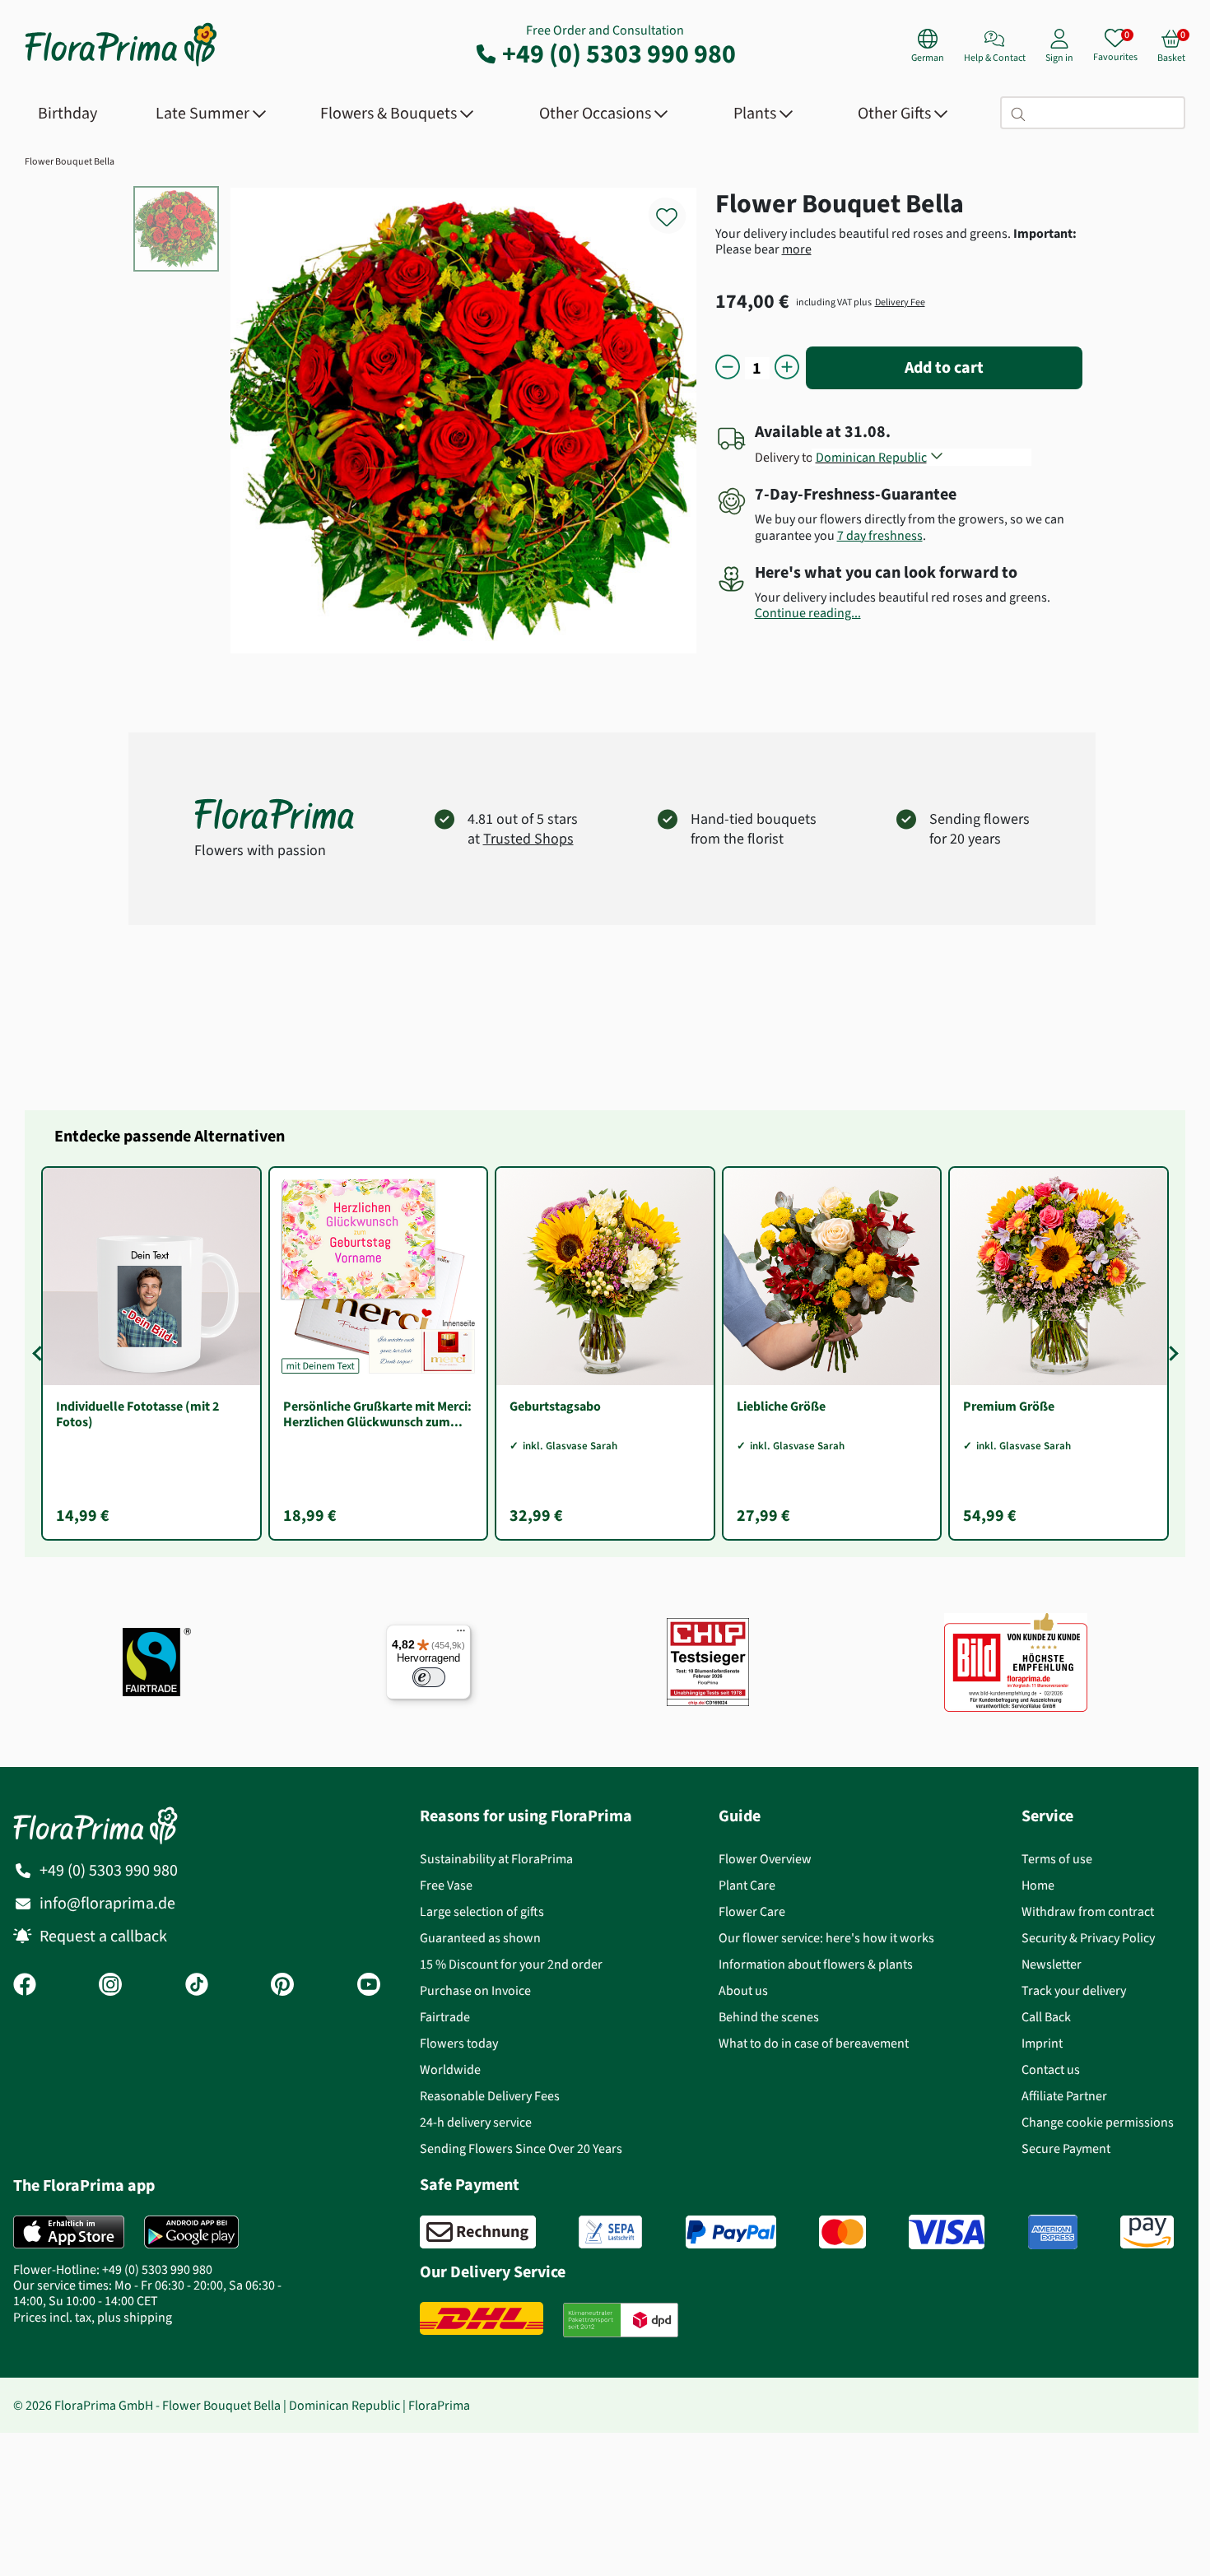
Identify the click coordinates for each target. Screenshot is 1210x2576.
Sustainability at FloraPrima (496, 1859)
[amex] (1053, 2232)
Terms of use (1057, 1859)
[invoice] (478, 2232)
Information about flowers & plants (816, 1964)
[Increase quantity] (787, 368)
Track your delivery (1074, 1990)
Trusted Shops (528, 839)
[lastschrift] (610, 2232)
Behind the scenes (769, 2017)
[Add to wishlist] (677, 208)
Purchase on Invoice (475, 1990)
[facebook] (25, 1986)
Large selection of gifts (482, 1911)
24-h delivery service (476, 2122)
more (797, 249)
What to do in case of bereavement (814, 2043)
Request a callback (103, 1936)
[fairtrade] (157, 1662)
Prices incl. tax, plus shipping (93, 2317)
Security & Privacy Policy (1088, 1938)
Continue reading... (808, 613)
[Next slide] (1170, 1353)
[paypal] (731, 2232)
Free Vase (446, 1885)
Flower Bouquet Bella (70, 161)
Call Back (1046, 2017)
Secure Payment (1066, 2148)
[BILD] (1016, 1662)
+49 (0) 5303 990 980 (619, 53)
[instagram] (110, 1986)
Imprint (1042, 2043)
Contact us (1051, 2069)
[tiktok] (197, 1986)
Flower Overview (765, 1859)
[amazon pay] (1147, 2232)
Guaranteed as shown (480, 1938)
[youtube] (369, 1986)
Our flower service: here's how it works (826, 1938)
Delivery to (784, 457)
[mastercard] (842, 2232)
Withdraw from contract (1088, 1911)
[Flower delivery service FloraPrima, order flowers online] (121, 65)
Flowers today (459, 2043)
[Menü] (461, 1634)
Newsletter (1052, 1964)
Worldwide (450, 2069)
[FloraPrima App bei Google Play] (191, 2232)
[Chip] (708, 1662)
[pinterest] (282, 1986)
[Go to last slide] (40, 1353)
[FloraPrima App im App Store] (69, 2232)
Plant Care (747, 1885)
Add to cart (944, 367)
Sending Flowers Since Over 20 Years (521, 2148)
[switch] (429, 1677)
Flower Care (752, 1911)
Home (1038, 1885)
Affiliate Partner (1064, 2096)
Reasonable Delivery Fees (490, 2096)
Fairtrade (445, 2017)
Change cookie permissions (1098, 2122)
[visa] (947, 2232)
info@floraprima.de (107, 1903)
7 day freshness (880, 535)
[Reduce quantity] (728, 368)
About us (743, 1990)
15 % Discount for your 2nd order (511, 1964)
